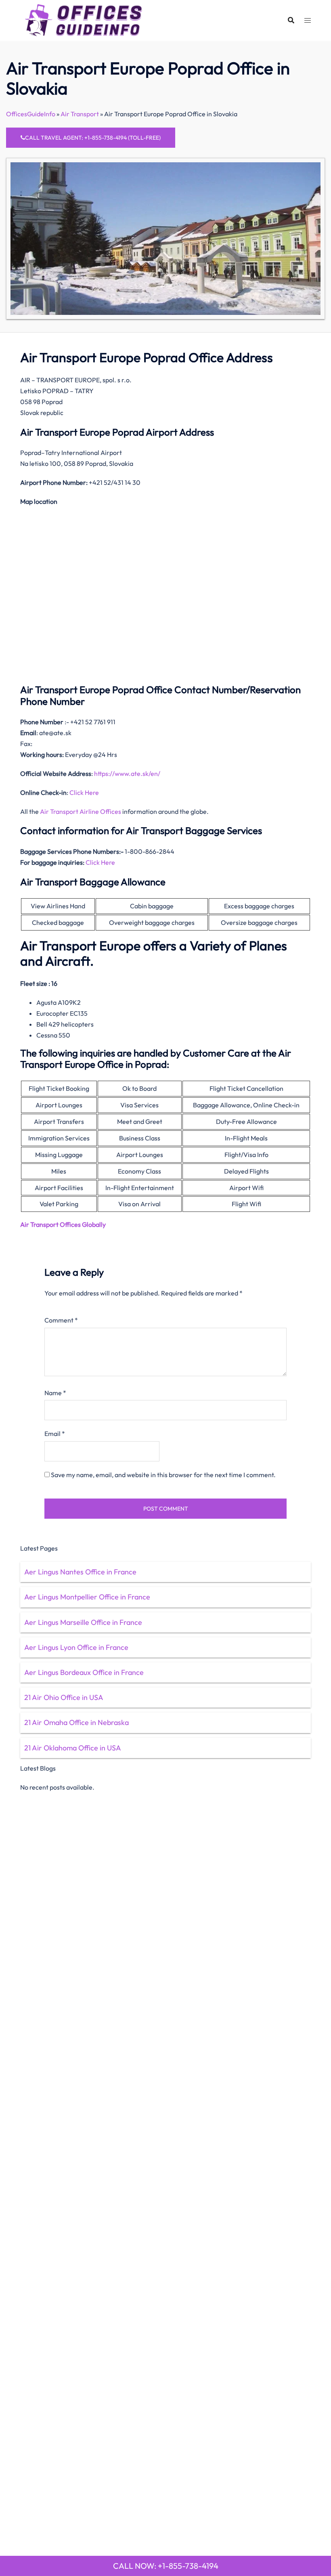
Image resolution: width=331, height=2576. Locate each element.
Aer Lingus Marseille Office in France (83, 1622)
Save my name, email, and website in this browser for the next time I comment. (163, 1475)
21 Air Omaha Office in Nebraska (76, 1722)
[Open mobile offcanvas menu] (308, 20)
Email (55, 1434)
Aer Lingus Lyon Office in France (76, 1647)
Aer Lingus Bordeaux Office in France (84, 1672)
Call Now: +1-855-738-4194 (166, 2566)
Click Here (84, 792)
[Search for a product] (291, 20)
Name (55, 1393)
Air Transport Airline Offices (81, 811)
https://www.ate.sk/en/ (127, 773)
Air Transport (80, 114)
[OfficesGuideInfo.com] (84, 19)
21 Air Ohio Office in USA (64, 1697)
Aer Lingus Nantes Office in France (80, 1572)
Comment (61, 1320)
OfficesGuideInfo (31, 114)
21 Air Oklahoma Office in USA (73, 1748)
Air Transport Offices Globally (63, 1224)
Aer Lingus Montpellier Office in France (87, 1597)
